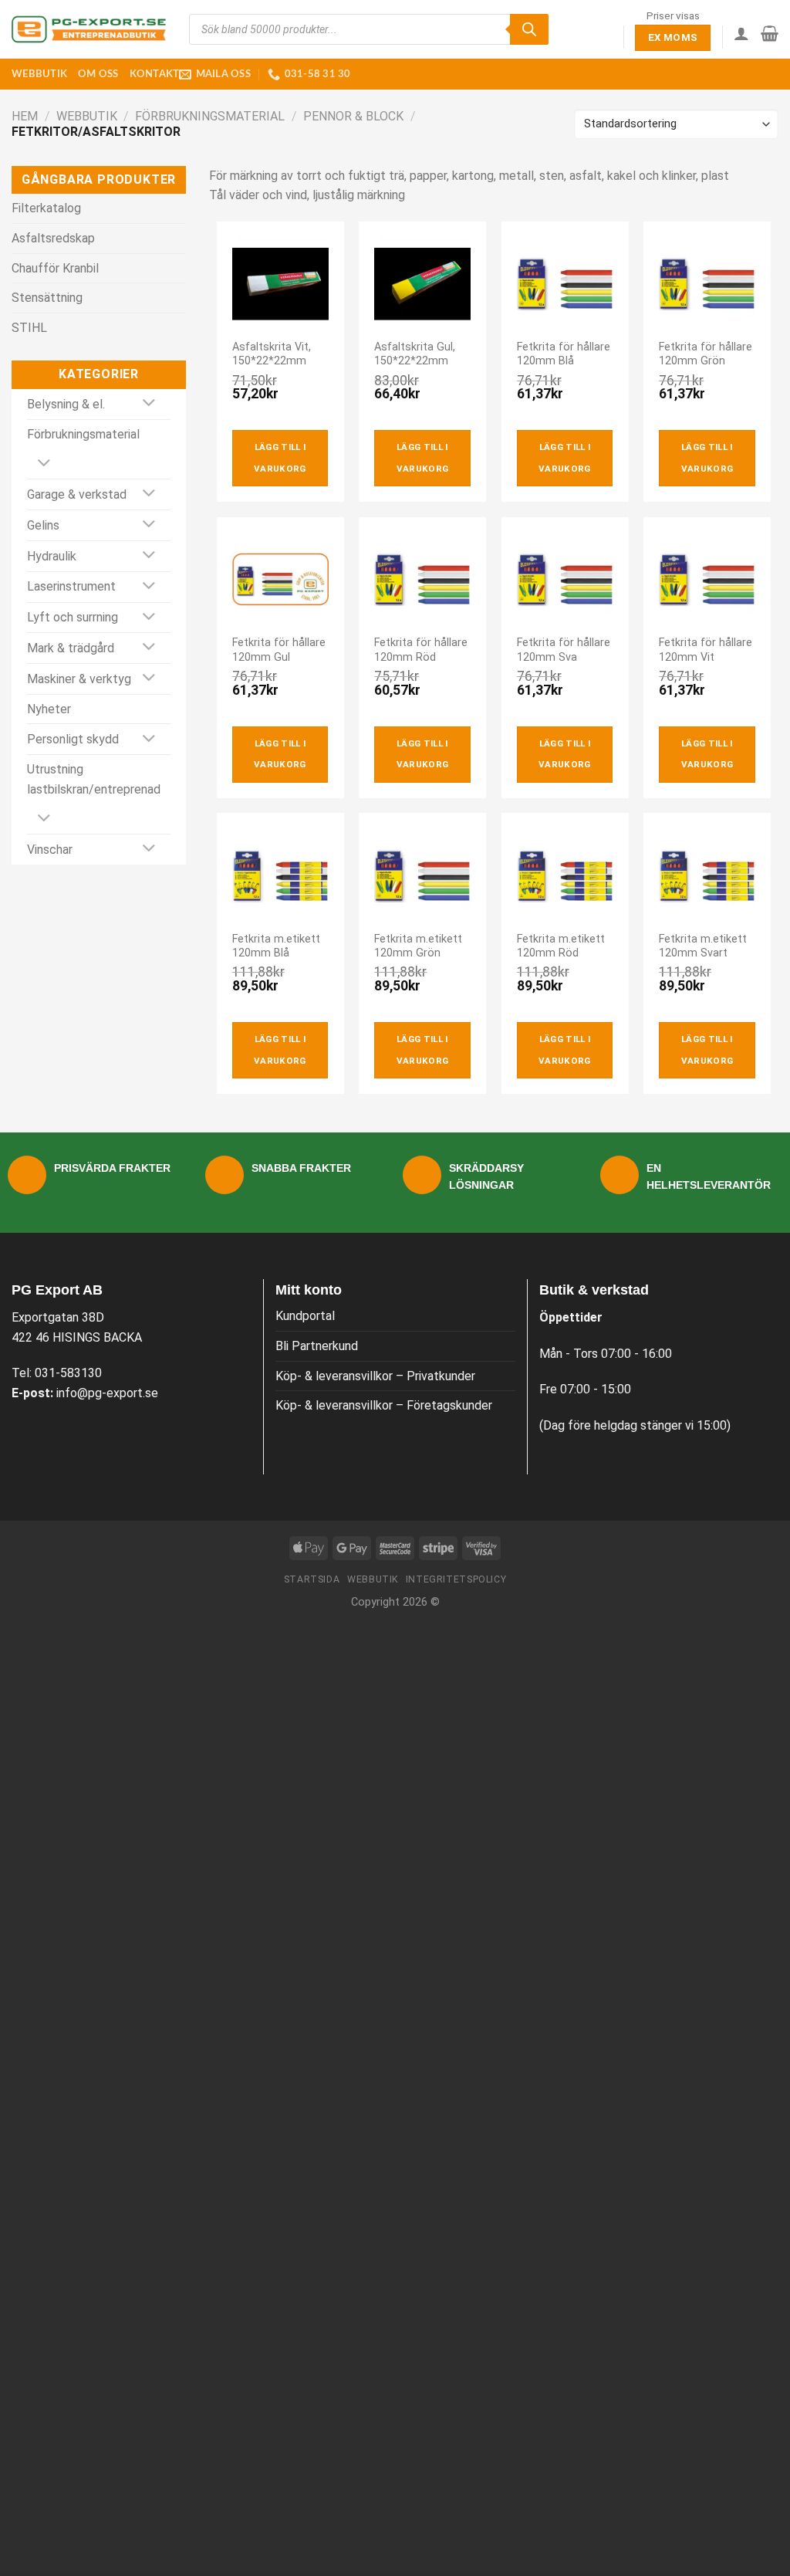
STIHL (29, 328)
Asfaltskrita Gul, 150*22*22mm (415, 354)
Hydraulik (52, 556)
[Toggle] (149, 404)
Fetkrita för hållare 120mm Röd (421, 650)
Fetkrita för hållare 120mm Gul (279, 650)
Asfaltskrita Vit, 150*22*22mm (272, 354)
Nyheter (49, 709)
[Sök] (529, 29)
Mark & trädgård (71, 648)
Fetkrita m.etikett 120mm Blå (276, 946)
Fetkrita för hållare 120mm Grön (706, 354)
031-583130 (68, 1373)
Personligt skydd (73, 739)
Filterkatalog (46, 208)
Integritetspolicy (456, 1579)
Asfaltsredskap (53, 238)
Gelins (43, 525)
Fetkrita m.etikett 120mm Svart (703, 946)
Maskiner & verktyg (79, 679)
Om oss (98, 74)
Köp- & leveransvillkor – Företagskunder (384, 1405)
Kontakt (155, 74)
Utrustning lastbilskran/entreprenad (94, 779)
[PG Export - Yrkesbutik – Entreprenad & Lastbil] (89, 29)
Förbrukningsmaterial (210, 116)
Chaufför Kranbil (55, 268)
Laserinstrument (71, 586)
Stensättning (47, 298)
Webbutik (39, 74)
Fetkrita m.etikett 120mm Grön (418, 946)
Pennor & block (353, 116)
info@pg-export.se (107, 1393)
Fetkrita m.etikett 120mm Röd (561, 946)
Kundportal (305, 1316)
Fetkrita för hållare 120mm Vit (706, 650)
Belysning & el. (66, 404)
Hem (25, 116)
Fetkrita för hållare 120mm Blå (564, 354)
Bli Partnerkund (317, 1346)
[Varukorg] (770, 33)
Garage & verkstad (77, 494)
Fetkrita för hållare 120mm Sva (564, 650)
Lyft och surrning (73, 617)
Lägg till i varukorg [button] (280, 458)
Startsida (312, 1579)
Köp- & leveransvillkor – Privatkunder (375, 1376)
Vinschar (50, 850)
